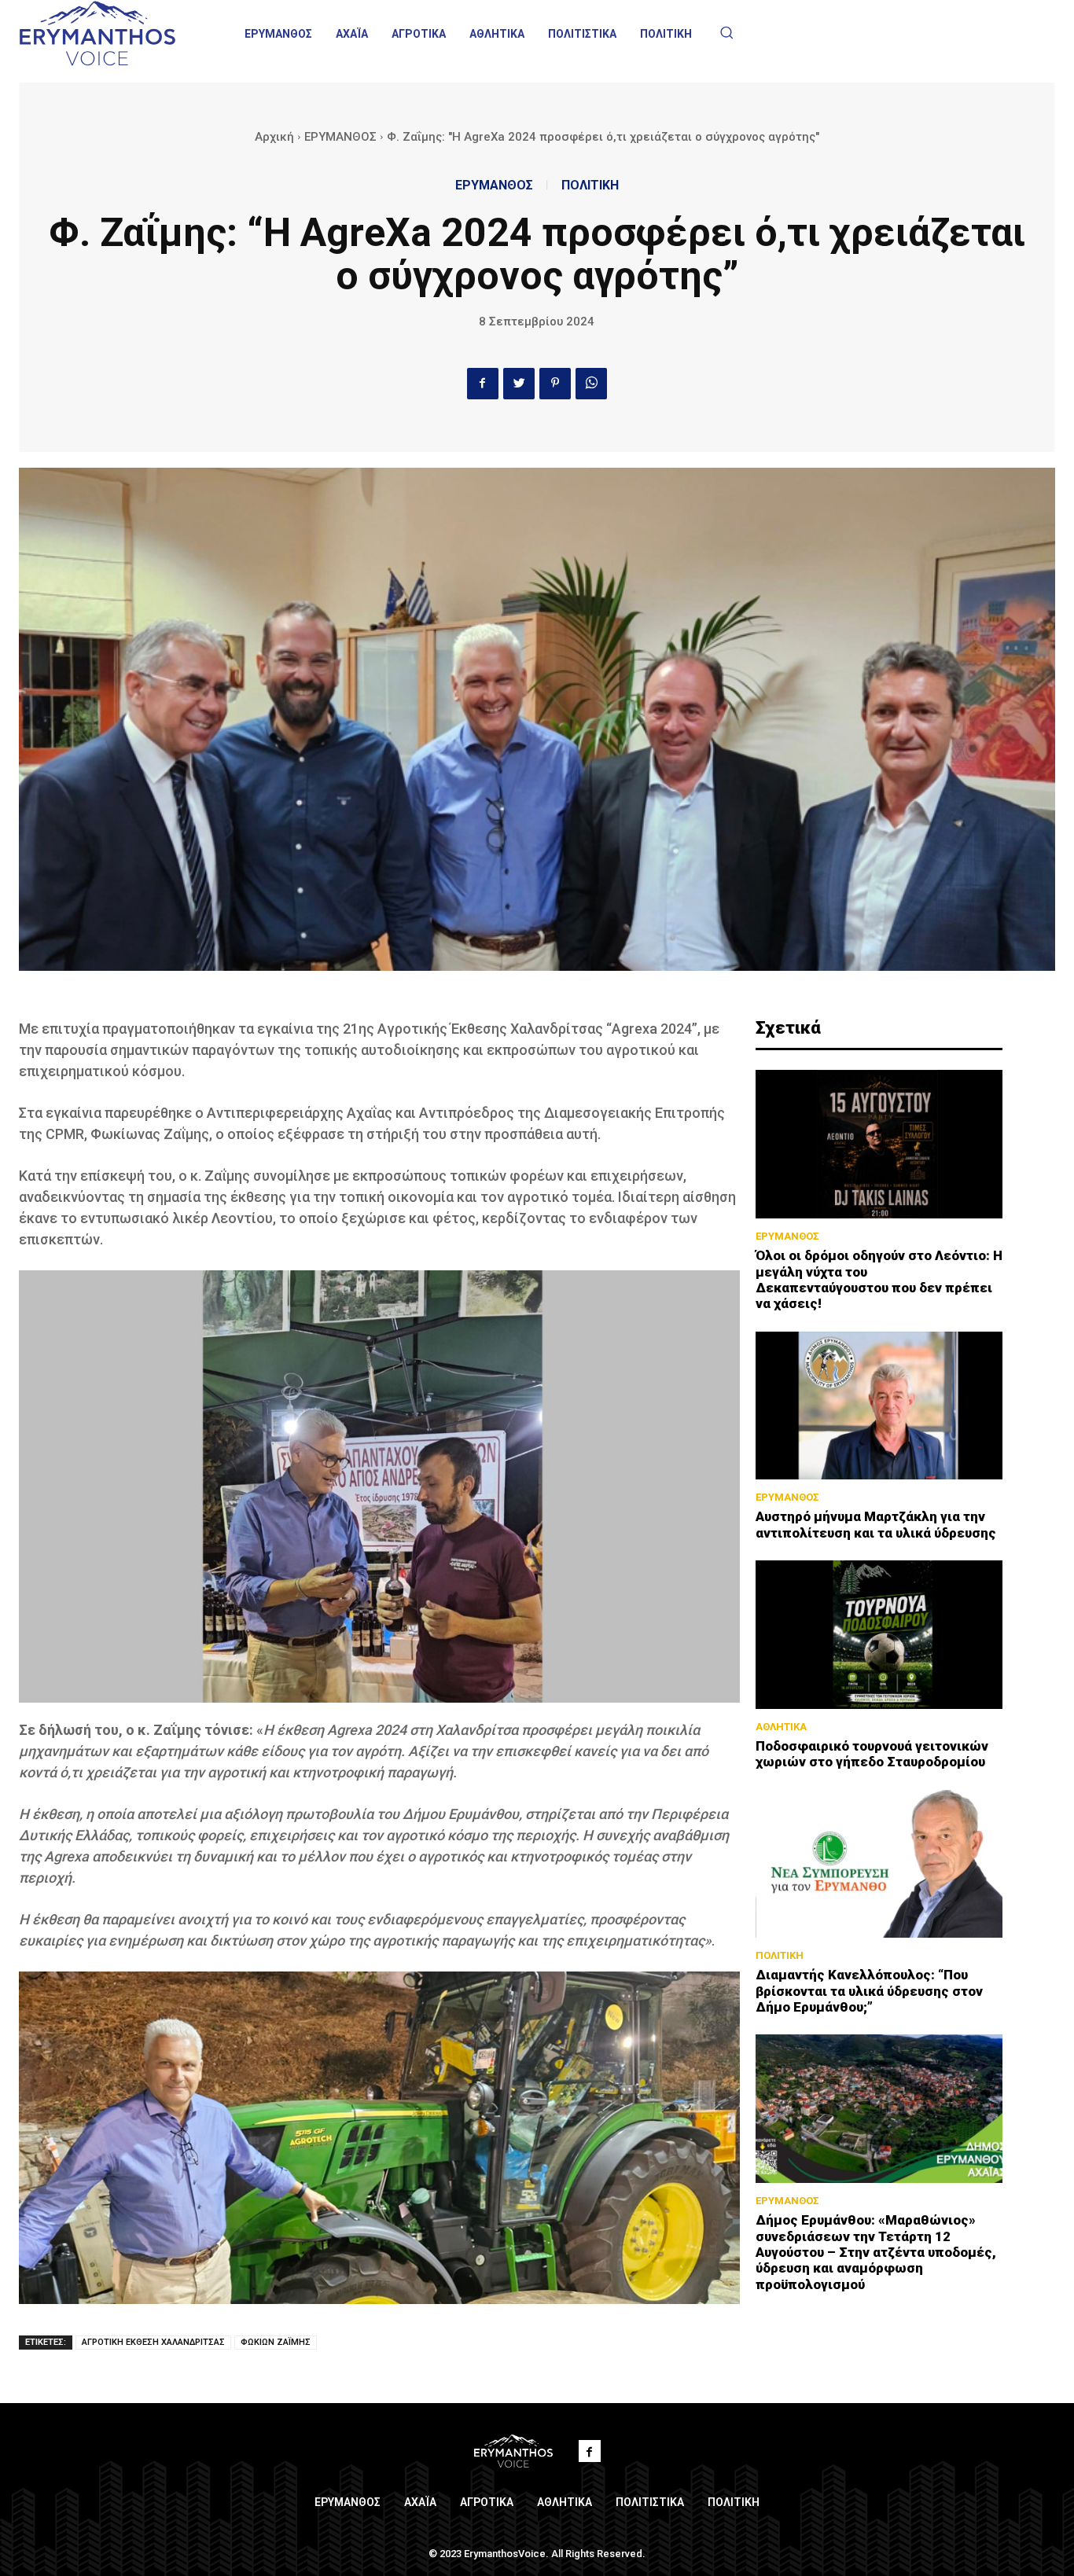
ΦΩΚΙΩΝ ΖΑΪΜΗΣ (276, 2342)
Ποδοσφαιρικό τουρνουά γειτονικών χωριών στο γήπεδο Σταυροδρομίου (872, 1754)
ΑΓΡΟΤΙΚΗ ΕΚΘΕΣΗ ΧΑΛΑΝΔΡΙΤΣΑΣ (153, 2342)
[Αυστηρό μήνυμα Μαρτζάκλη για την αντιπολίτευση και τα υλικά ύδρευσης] (879, 1406)
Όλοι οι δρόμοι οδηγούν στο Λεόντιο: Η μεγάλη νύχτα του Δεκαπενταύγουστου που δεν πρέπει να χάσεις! (879, 1279)
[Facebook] (483, 384)
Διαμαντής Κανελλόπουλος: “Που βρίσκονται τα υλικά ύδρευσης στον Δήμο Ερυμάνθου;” (869, 1991)
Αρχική (274, 137)
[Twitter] (519, 384)
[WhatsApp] (591, 384)
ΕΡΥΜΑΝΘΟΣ (340, 137)
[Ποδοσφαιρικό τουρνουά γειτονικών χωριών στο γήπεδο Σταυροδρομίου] (879, 1635)
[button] (726, 32)
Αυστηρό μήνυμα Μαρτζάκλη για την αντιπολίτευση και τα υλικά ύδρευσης (876, 1524)
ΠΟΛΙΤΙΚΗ (590, 186)
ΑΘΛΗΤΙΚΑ (781, 1727)
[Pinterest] (555, 384)
